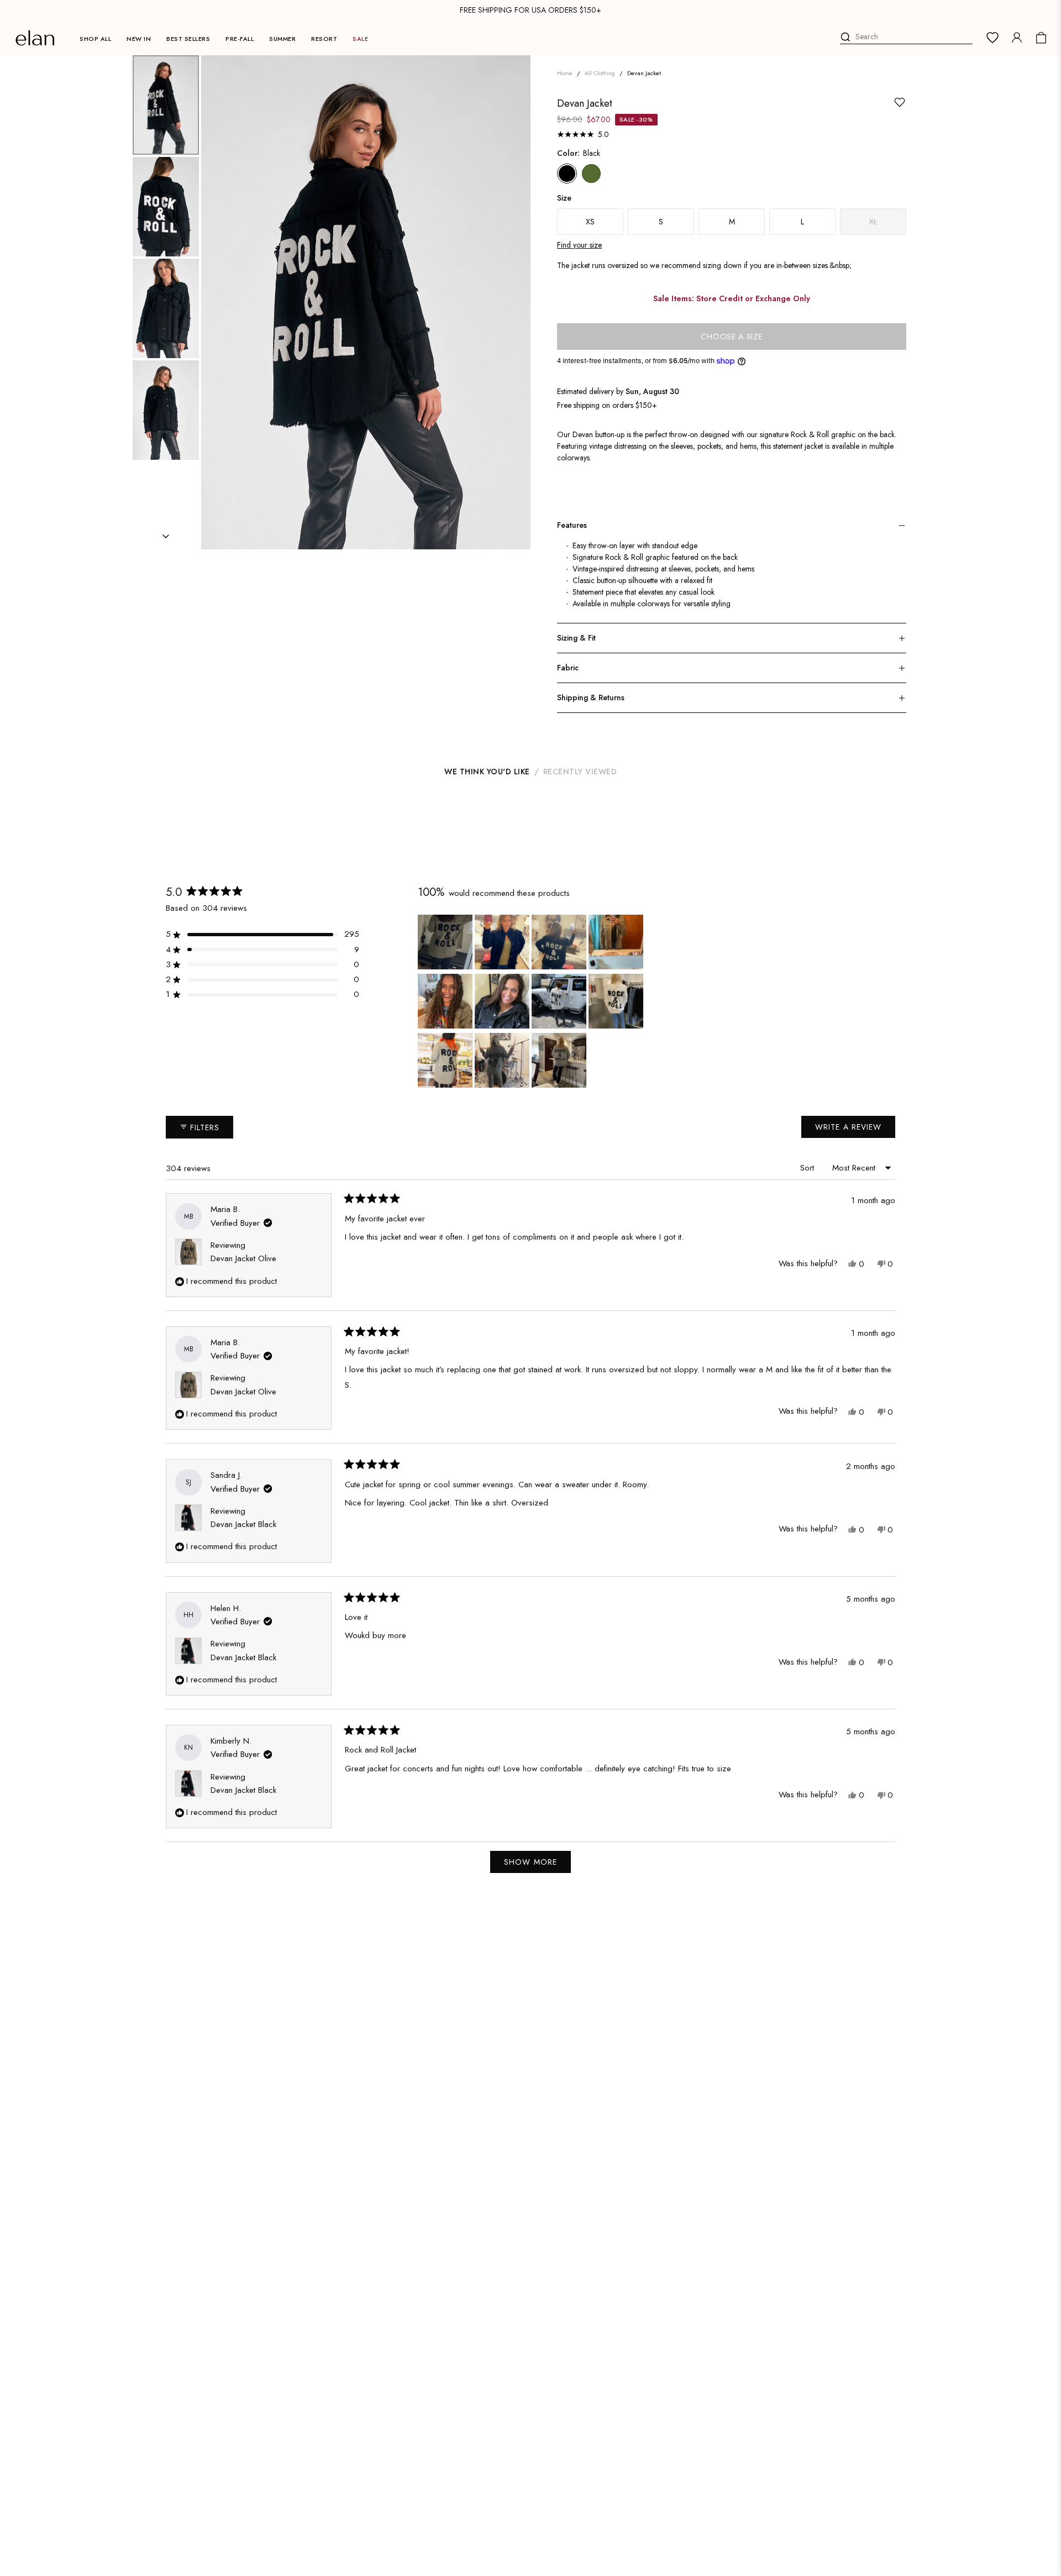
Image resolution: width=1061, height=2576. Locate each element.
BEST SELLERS (188, 39)
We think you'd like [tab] (487, 772)
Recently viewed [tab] (580, 772)
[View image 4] (166, 410)
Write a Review (852, 1130)
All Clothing (600, 73)
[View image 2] (166, 207)
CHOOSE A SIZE (731, 337)
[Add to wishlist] (900, 102)
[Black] (567, 174)
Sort (808, 1168)
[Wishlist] (992, 38)
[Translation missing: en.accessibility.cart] (1041, 38)
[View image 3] (166, 308)
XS (590, 222)
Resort (324, 39)
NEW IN (139, 39)
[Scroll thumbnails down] (166, 536)
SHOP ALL (95, 39)
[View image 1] (166, 105)
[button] (262, 934)
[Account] (1017, 38)
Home (565, 73)
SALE (360, 39)
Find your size (579, 245)
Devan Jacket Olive (243, 1258)
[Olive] (591, 174)
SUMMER (282, 39)
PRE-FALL (240, 39)
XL (873, 222)
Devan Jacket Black (243, 1524)
